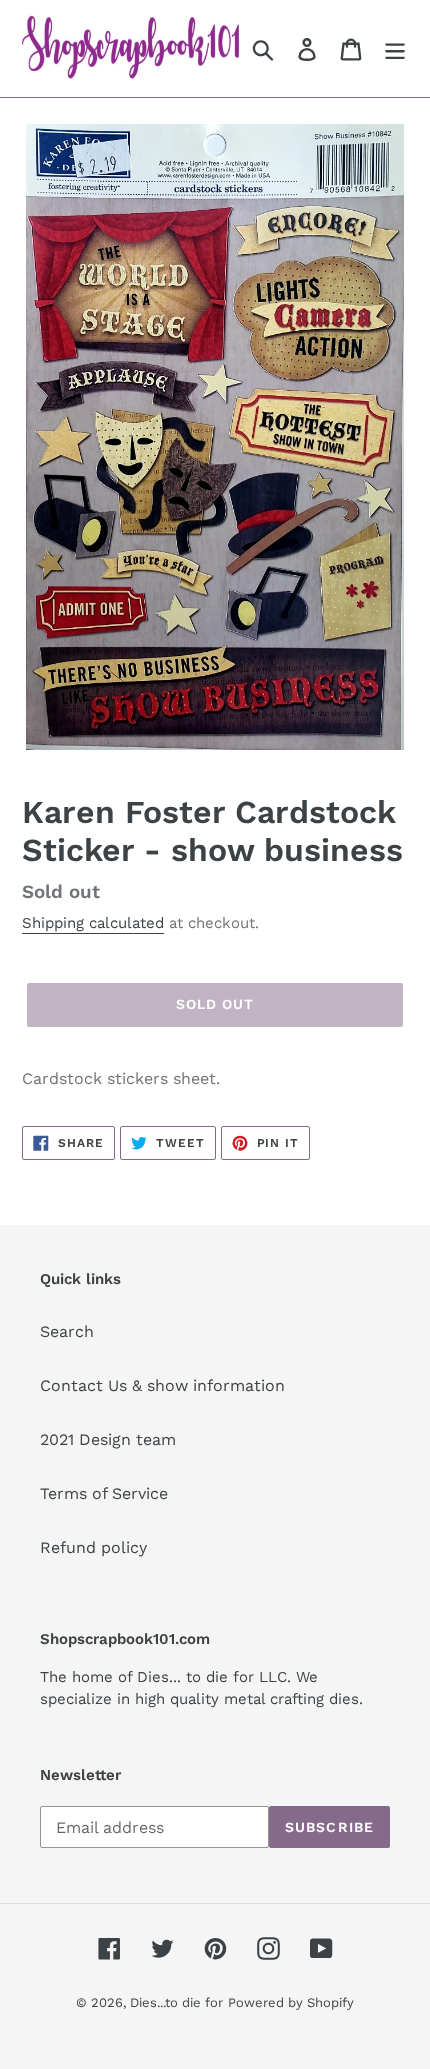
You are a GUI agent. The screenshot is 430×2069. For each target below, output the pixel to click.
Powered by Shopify (291, 2002)
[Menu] (395, 48)
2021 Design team (108, 1439)
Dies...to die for (176, 2002)
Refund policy (93, 1547)
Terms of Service (104, 1493)
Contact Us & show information (162, 1385)
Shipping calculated (93, 923)
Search (67, 1331)
